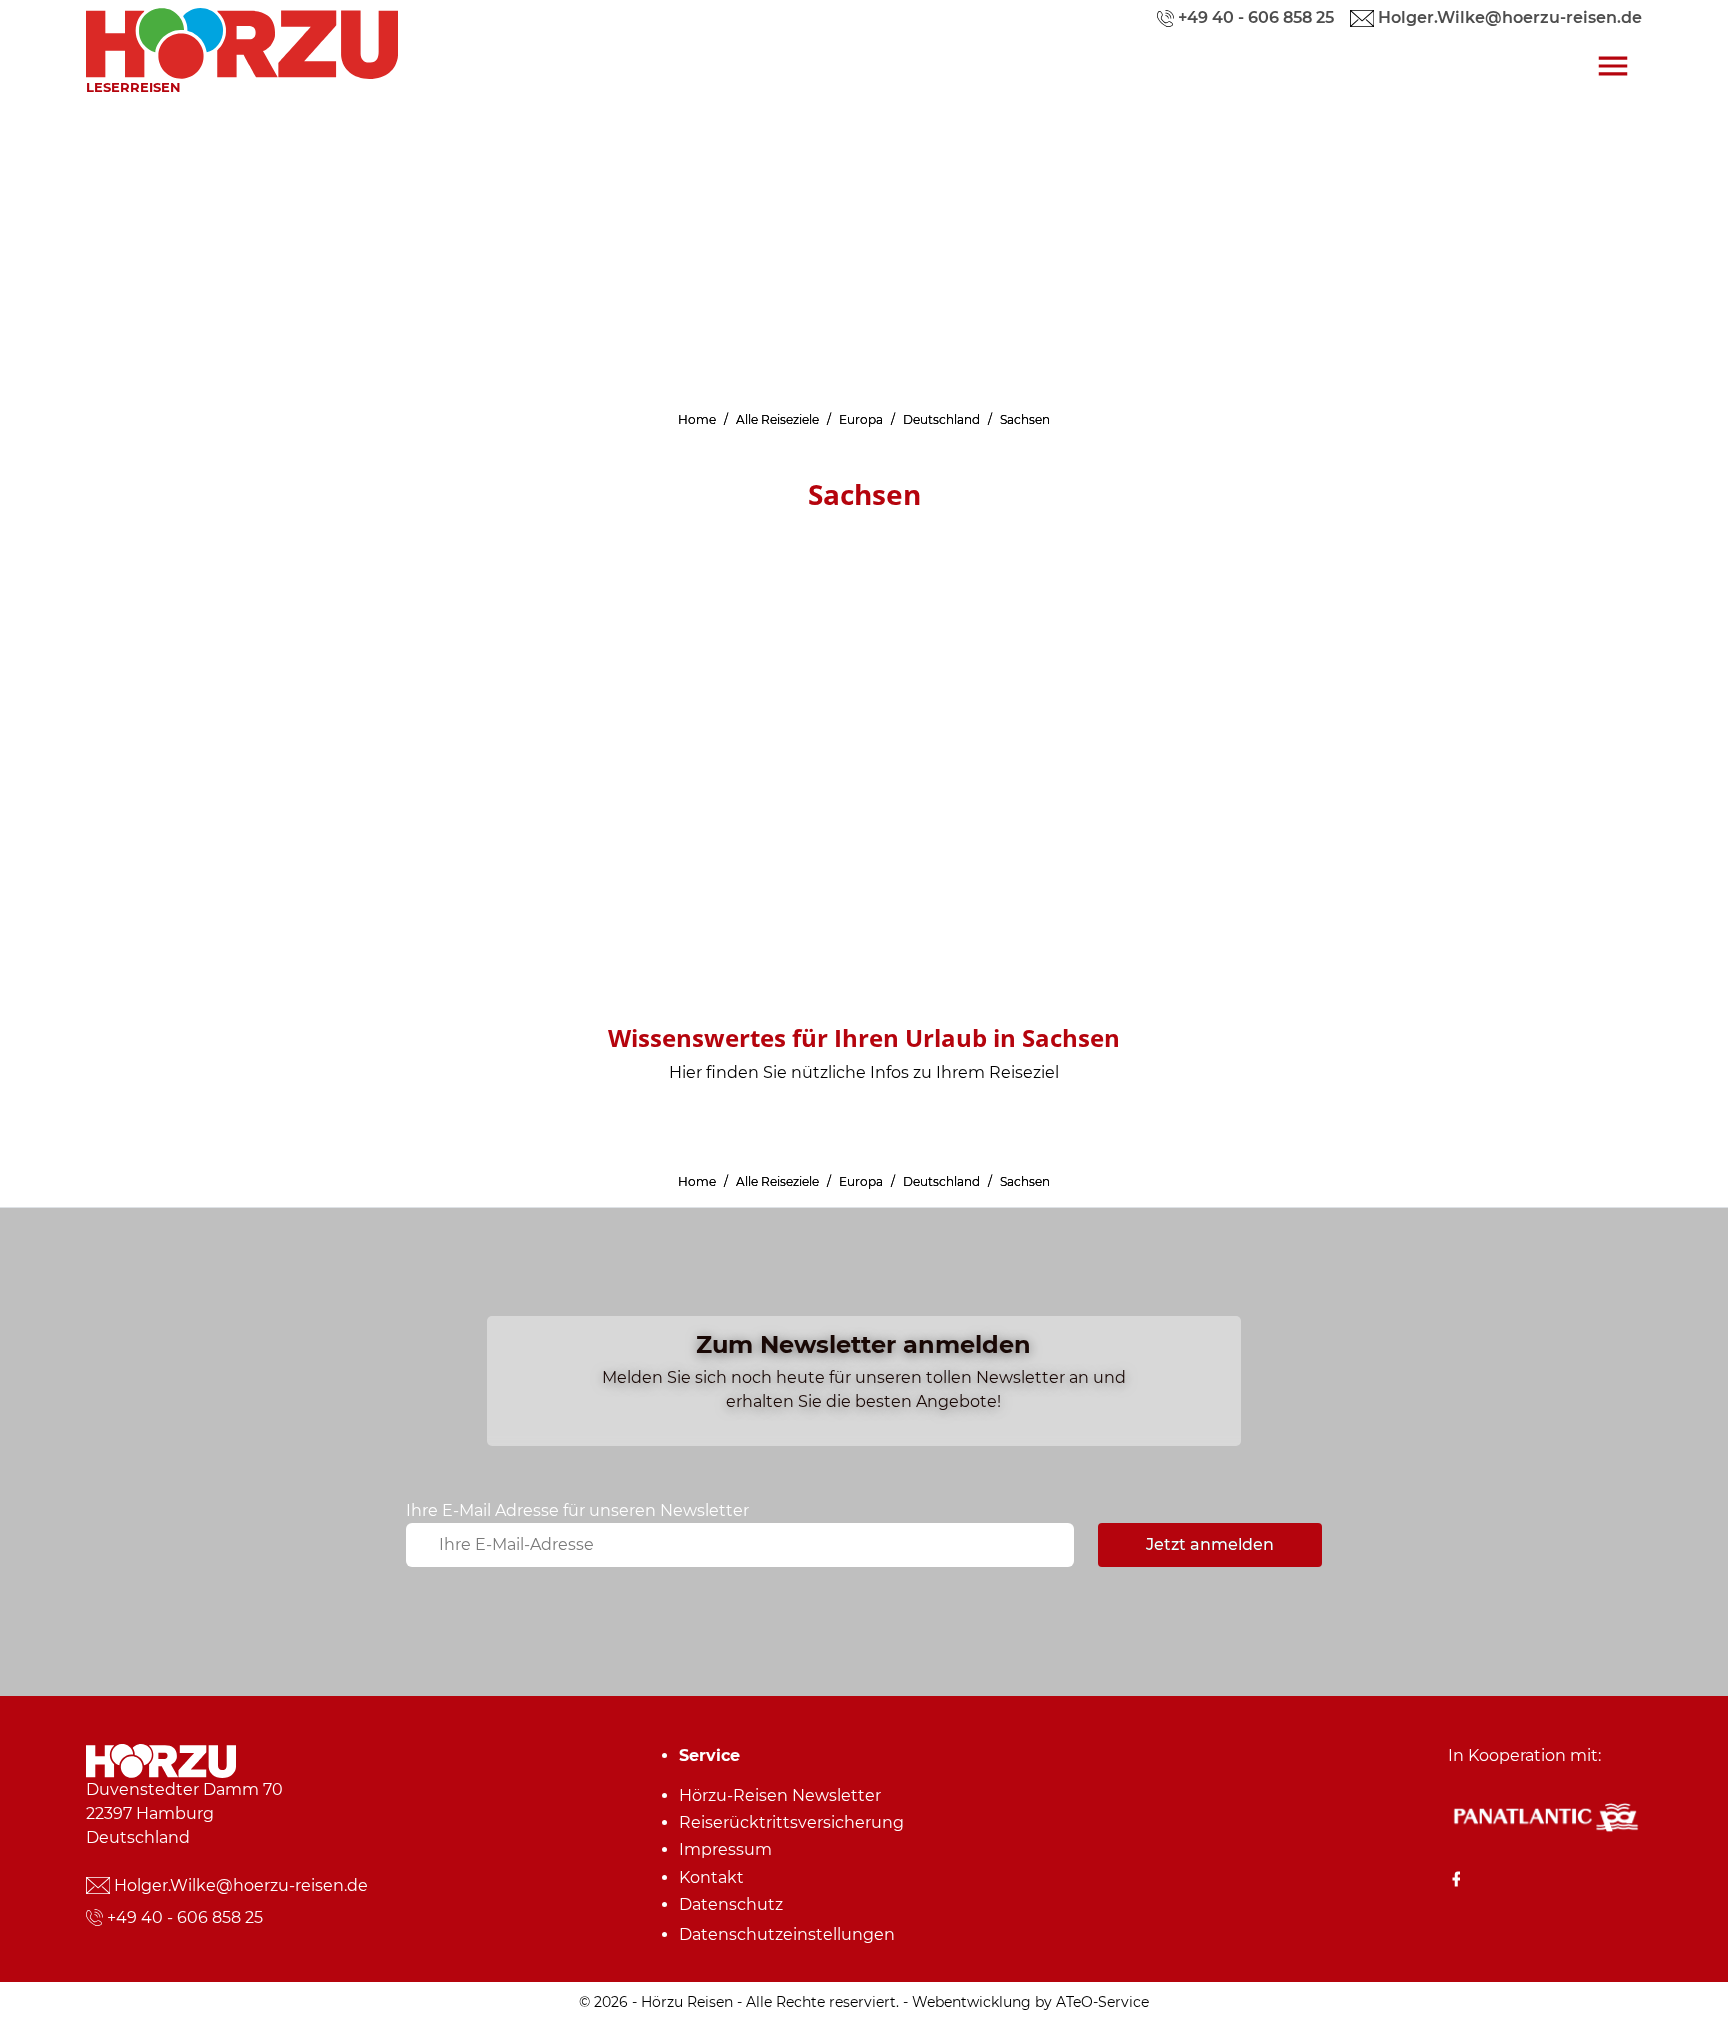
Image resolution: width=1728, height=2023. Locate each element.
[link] (242, 38)
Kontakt (711, 1877)
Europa (861, 419)
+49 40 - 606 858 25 (185, 1917)
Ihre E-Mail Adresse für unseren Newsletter (577, 1510)
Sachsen (1025, 419)
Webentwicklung (971, 2002)
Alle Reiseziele (777, 419)
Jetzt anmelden (1210, 1544)
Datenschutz (731, 1904)
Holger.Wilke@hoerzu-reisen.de (241, 1885)
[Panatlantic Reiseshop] (1545, 1815)
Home (697, 419)
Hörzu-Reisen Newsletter (780, 1795)
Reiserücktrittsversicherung (791, 1822)
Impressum (725, 1849)
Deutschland (941, 419)
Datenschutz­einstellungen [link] (787, 1934)
